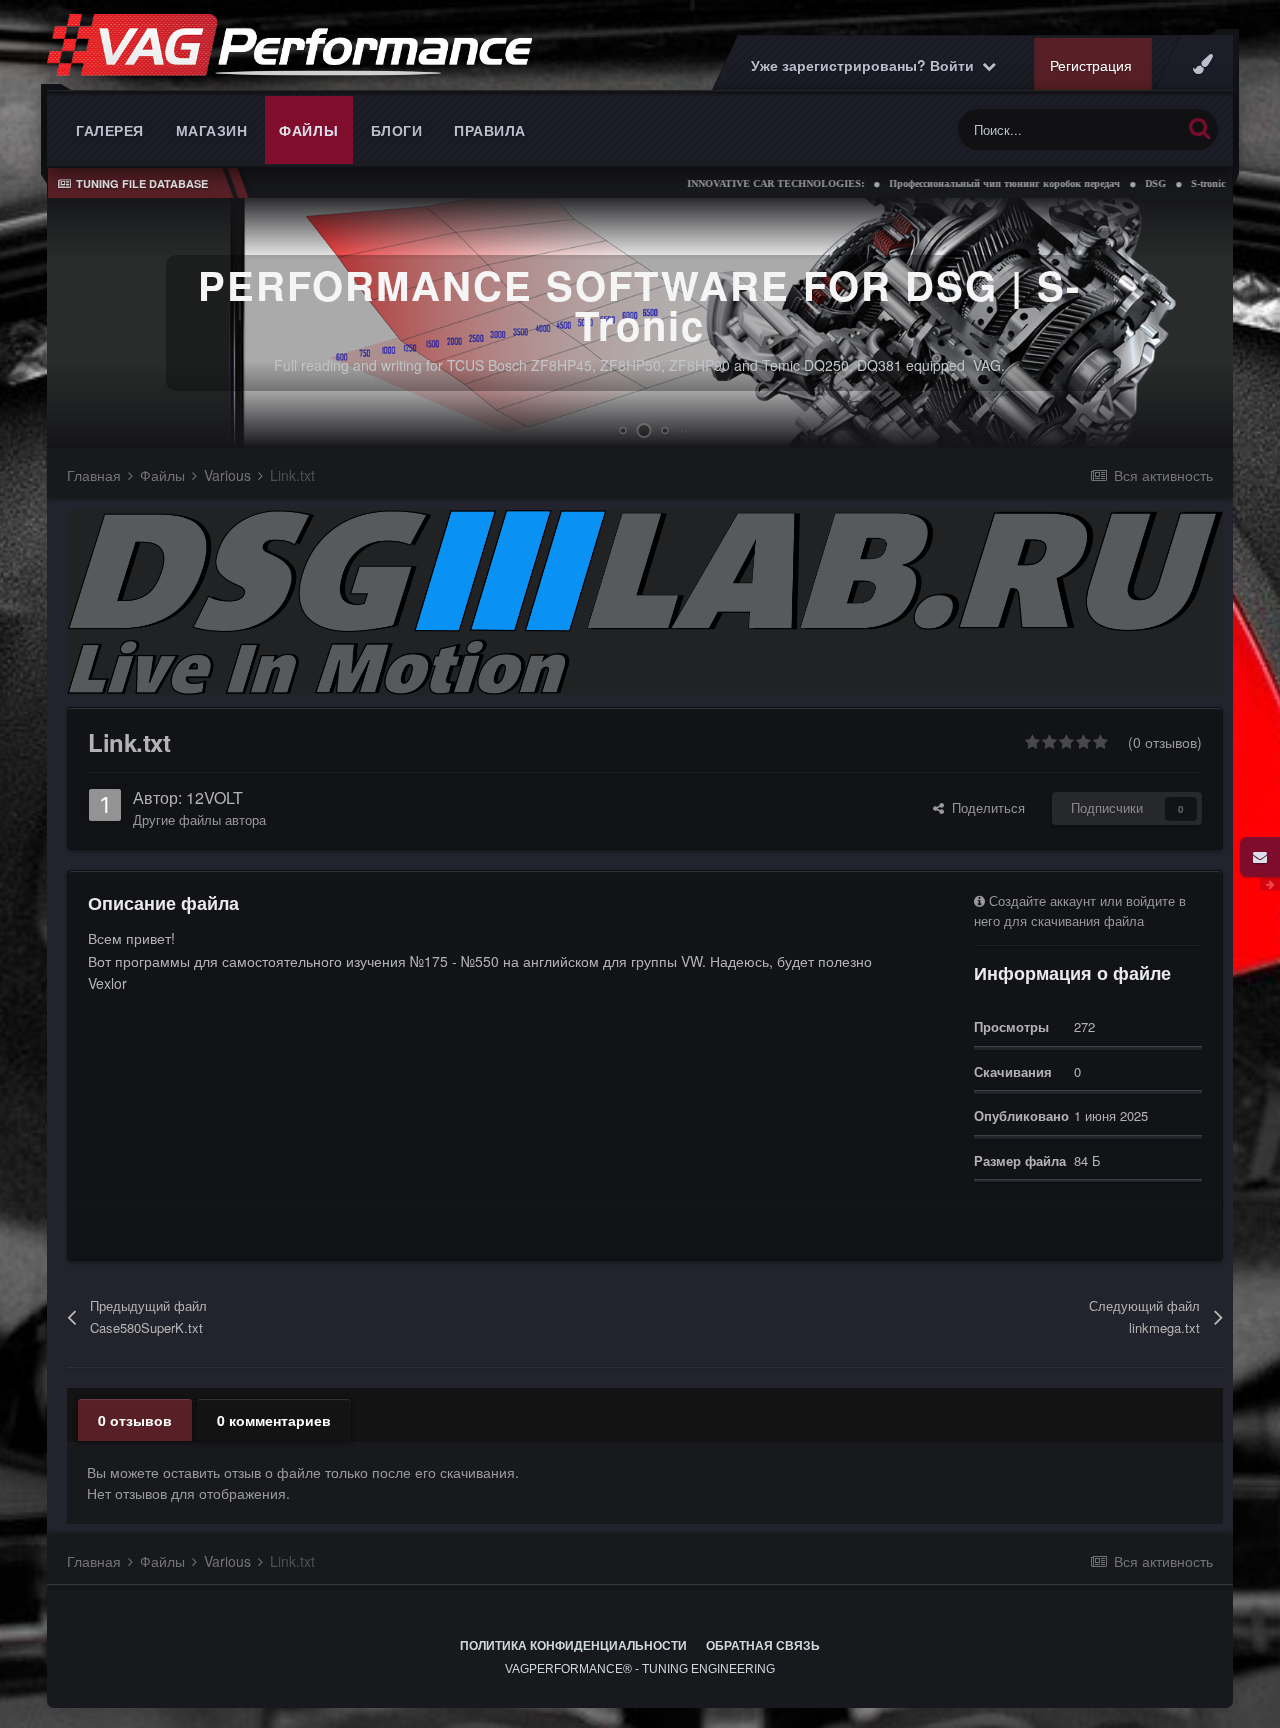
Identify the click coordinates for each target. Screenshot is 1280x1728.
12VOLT (214, 797)
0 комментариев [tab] (274, 1420)
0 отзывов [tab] (135, 1420)
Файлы (309, 130)
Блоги (397, 130)
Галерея (110, 130)
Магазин (212, 130)
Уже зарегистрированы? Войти (866, 65)
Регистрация (1091, 65)
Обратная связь (763, 1646)
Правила (490, 130)
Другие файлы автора (199, 819)
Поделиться (984, 807)
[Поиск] (1199, 127)
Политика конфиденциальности (573, 1646)
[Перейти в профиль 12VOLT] (105, 805)
